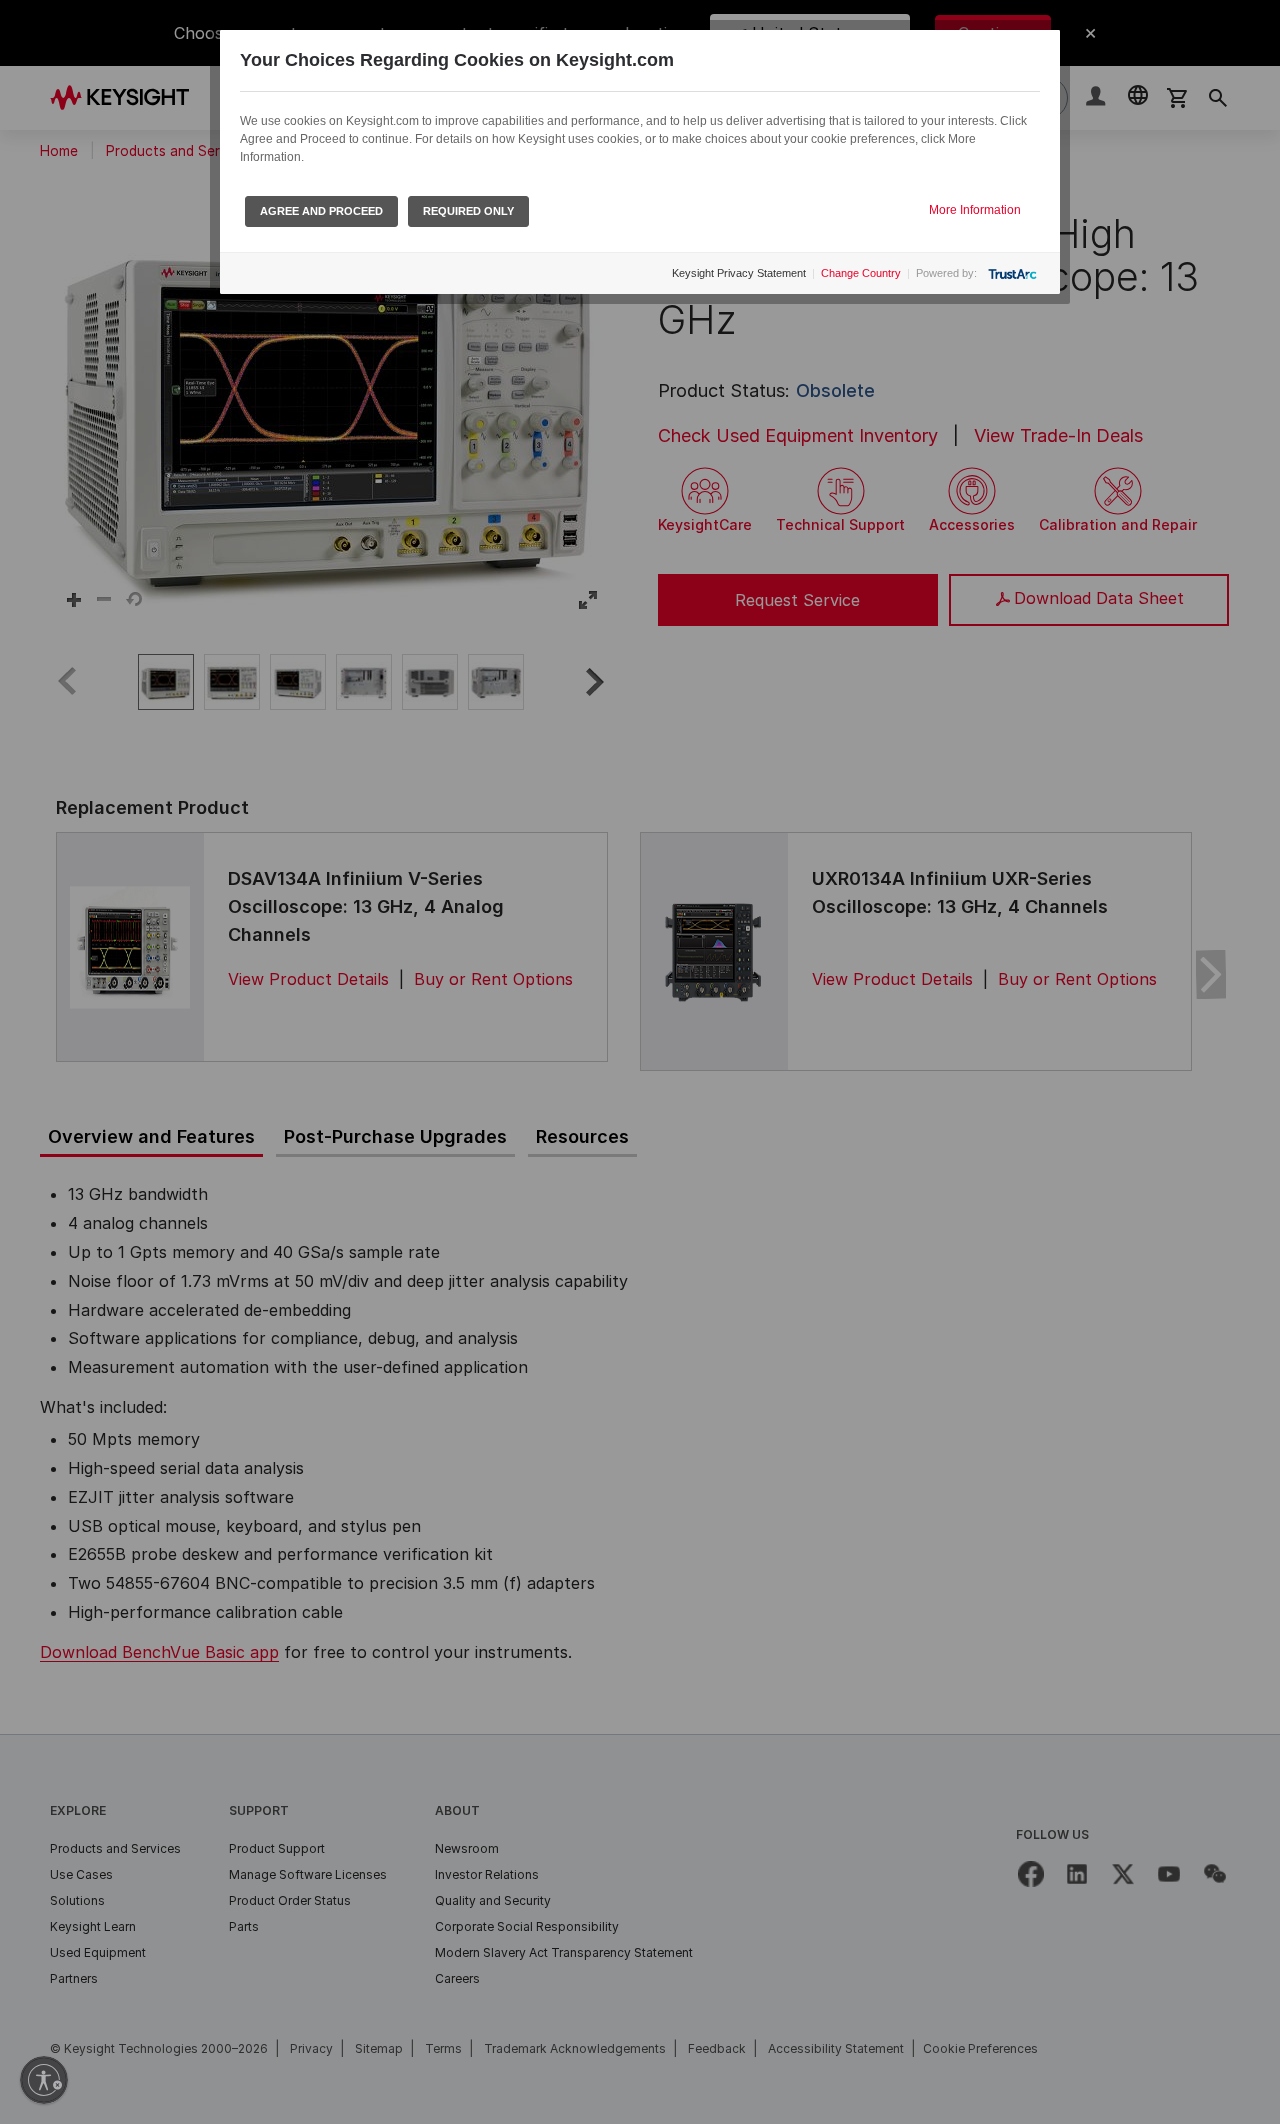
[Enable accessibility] (44, 2080)
